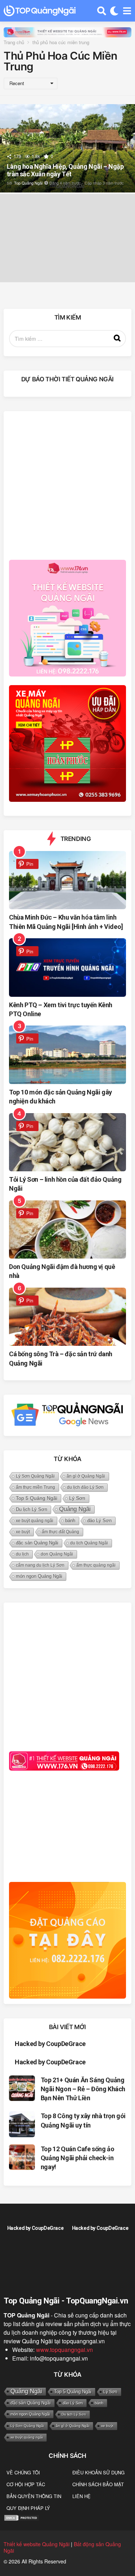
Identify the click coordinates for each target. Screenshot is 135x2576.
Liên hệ (82, 2496)
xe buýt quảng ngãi (35, 1521)
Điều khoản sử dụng (98, 2472)
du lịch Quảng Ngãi (89, 1543)
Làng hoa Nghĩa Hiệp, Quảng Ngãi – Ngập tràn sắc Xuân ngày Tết (65, 170)
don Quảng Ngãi (57, 1554)
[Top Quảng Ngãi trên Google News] (67, 1415)
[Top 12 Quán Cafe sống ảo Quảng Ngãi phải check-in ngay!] (22, 2157)
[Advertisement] (67, 484)
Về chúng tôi (23, 2472)
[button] (102, 11)
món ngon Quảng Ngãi (39, 1576)
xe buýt (23, 1532)
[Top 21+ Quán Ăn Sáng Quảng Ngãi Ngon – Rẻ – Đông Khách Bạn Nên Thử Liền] (22, 2088)
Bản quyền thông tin (34, 2496)
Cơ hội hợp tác (26, 2484)
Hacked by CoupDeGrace (50, 2044)
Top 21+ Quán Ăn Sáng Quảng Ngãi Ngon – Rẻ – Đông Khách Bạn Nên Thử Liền (83, 2089)
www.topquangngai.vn (64, 2350)
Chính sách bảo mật (98, 2484)
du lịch (22, 1554)
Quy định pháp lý (28, 2508)
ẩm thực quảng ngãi (96, 1565)
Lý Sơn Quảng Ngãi (35, 1476)
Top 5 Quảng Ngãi (37, 1498)
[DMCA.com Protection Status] (22, 2517)
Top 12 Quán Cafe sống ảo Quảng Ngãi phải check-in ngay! (77, 2158)
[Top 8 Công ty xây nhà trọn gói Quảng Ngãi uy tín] (22, 2124)
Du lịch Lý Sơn (31, 1510)
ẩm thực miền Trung (35, 1487)
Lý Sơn (77, 1498)
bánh (70, 1521)
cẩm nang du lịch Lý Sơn (40, 1565)
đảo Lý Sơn (99, 1521)
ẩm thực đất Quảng (60, 1532)
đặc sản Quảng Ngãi (37, 1543)
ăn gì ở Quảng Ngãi (86, 1476)
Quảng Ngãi (75, 1509)
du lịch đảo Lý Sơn (85, 1487)
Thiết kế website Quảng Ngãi (37, 2544)
